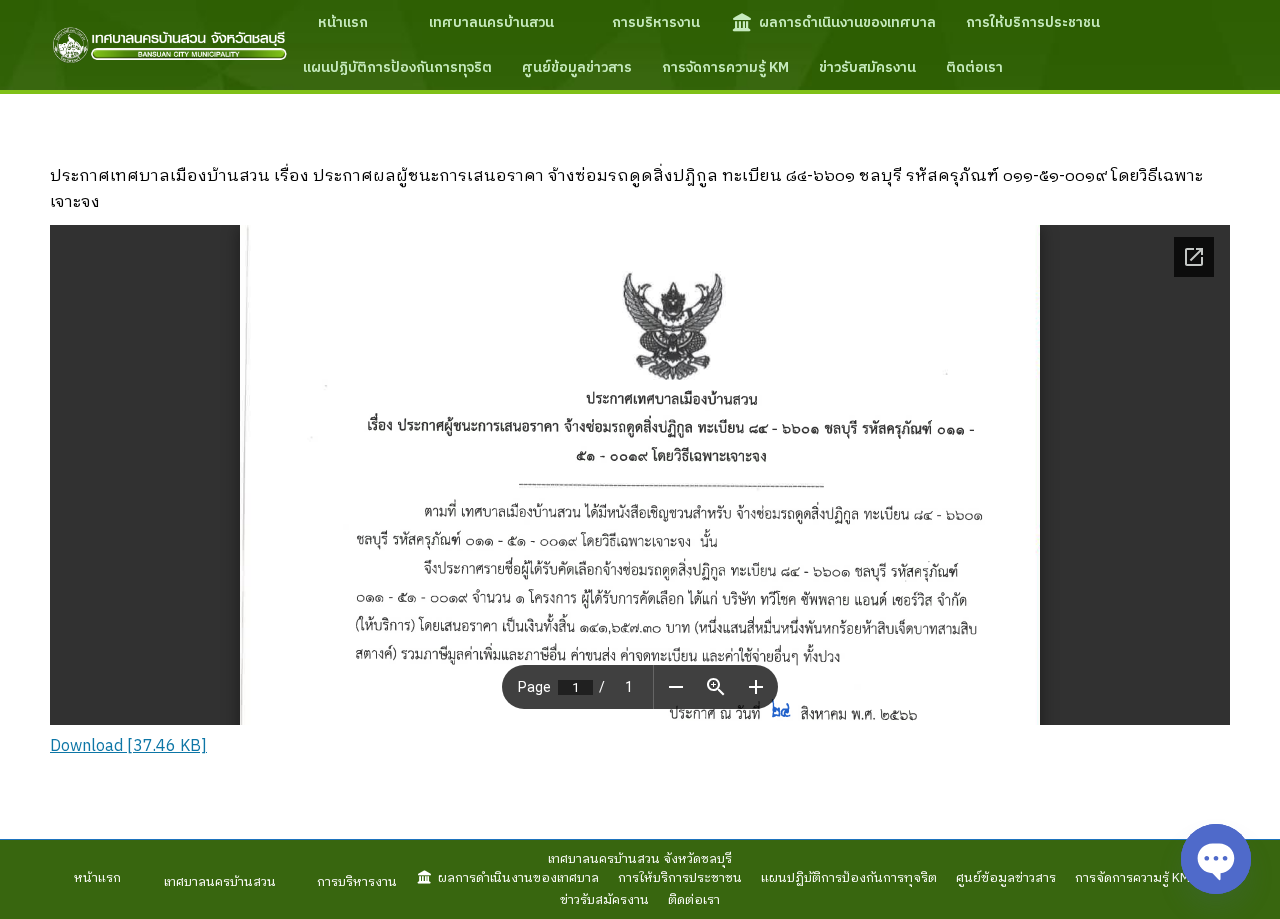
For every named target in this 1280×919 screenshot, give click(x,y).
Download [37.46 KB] (128, 746)
